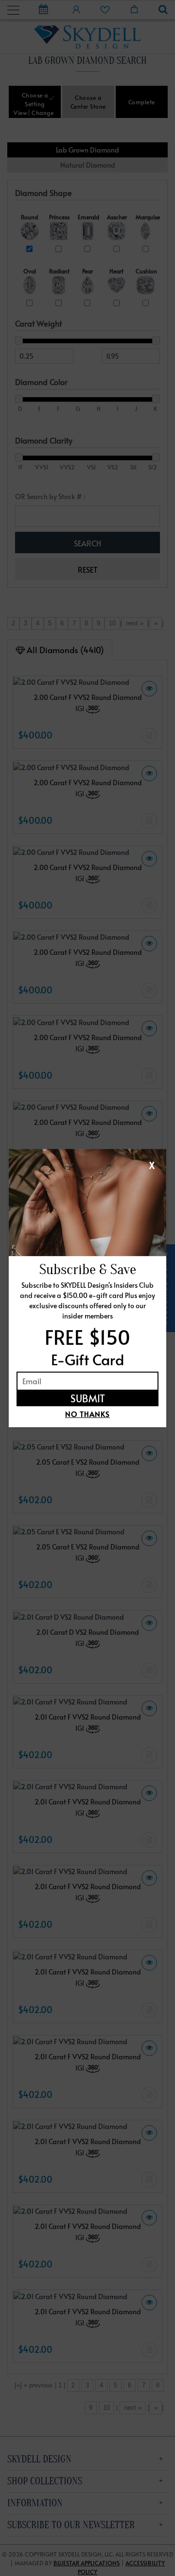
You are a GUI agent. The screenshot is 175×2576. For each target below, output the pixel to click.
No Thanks (87, 1414)
